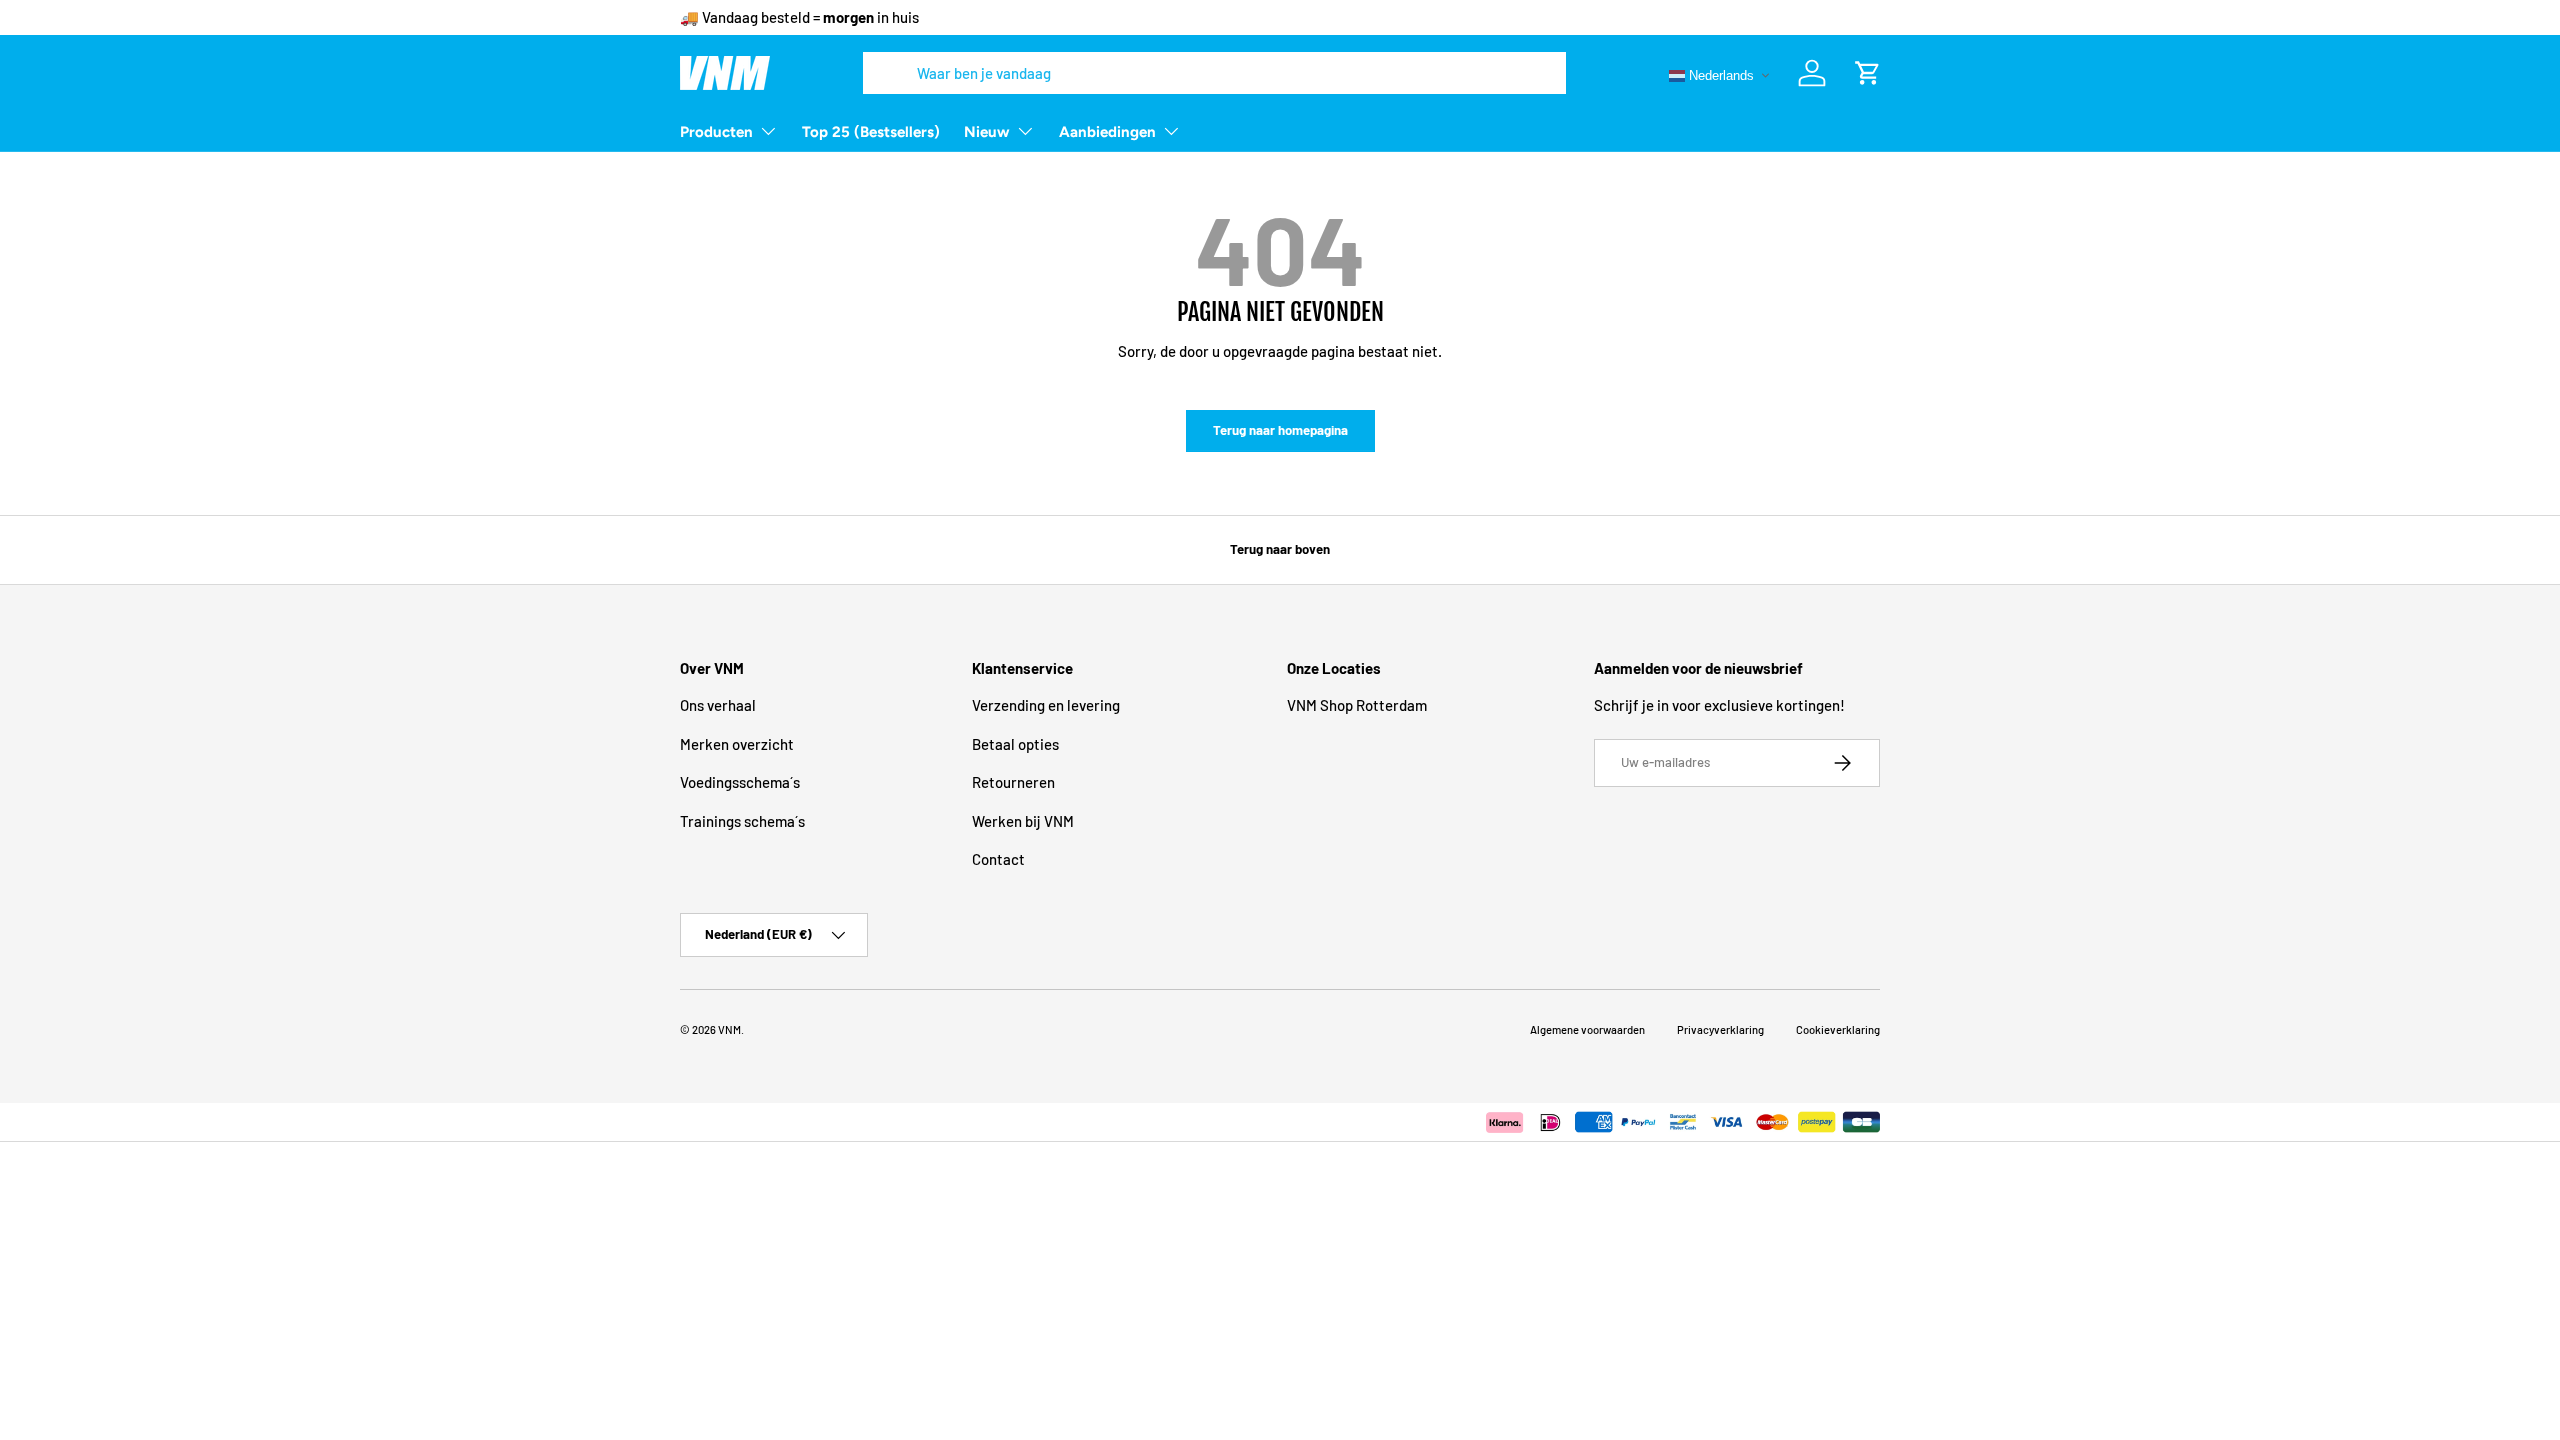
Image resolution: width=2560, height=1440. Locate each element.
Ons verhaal (718, 705)
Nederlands (1719, 74)
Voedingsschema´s (740, 782)
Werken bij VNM (1023, 821)
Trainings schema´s (742, 821)
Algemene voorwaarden (1587, 1029)
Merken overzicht (737, 744)
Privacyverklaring (1720, 1029)
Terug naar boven (1280, 549)
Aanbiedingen (1107, 132)
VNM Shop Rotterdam (1357, 705)
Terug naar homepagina (1280, 430)
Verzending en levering (1046, 705)
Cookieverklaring (1838, 1029)
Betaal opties (1015, 744)
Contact (998, 859)
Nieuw (987, 132)
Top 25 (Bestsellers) (871, 132)
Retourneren (1013, 782)
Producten (716, 132)
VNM (729, 1029)
